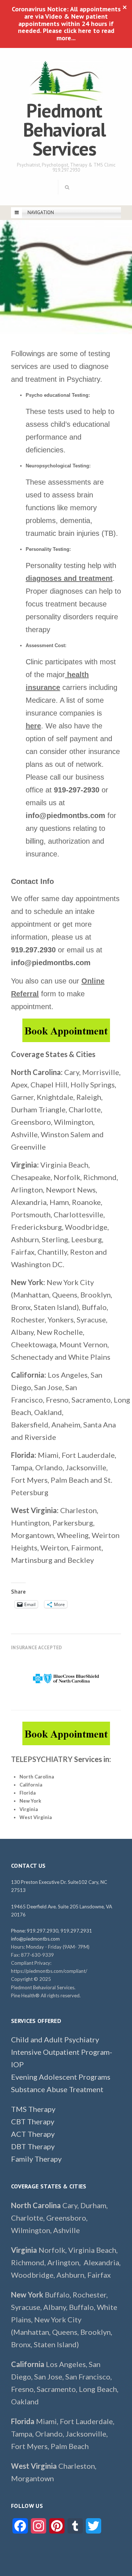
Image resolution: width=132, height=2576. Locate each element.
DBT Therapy (33, 2146)
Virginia (29, 1809)
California (31, 1785)
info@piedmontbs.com (35, 1939)
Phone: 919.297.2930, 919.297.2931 (52, 1931)
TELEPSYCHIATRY (42, 1759)
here (33, 726)
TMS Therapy (33, 2109)
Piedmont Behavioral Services (64, 129)
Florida (27, 1793)
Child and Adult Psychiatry (55, 2039)
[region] (66, 1679)
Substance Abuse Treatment (57, 2089)
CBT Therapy (33, 2121)
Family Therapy (36, 2159)
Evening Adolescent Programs (61, 2077)
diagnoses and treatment (69, 578)
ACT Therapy (33, 2134)
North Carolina (37, 1777)
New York (30, 1801)
